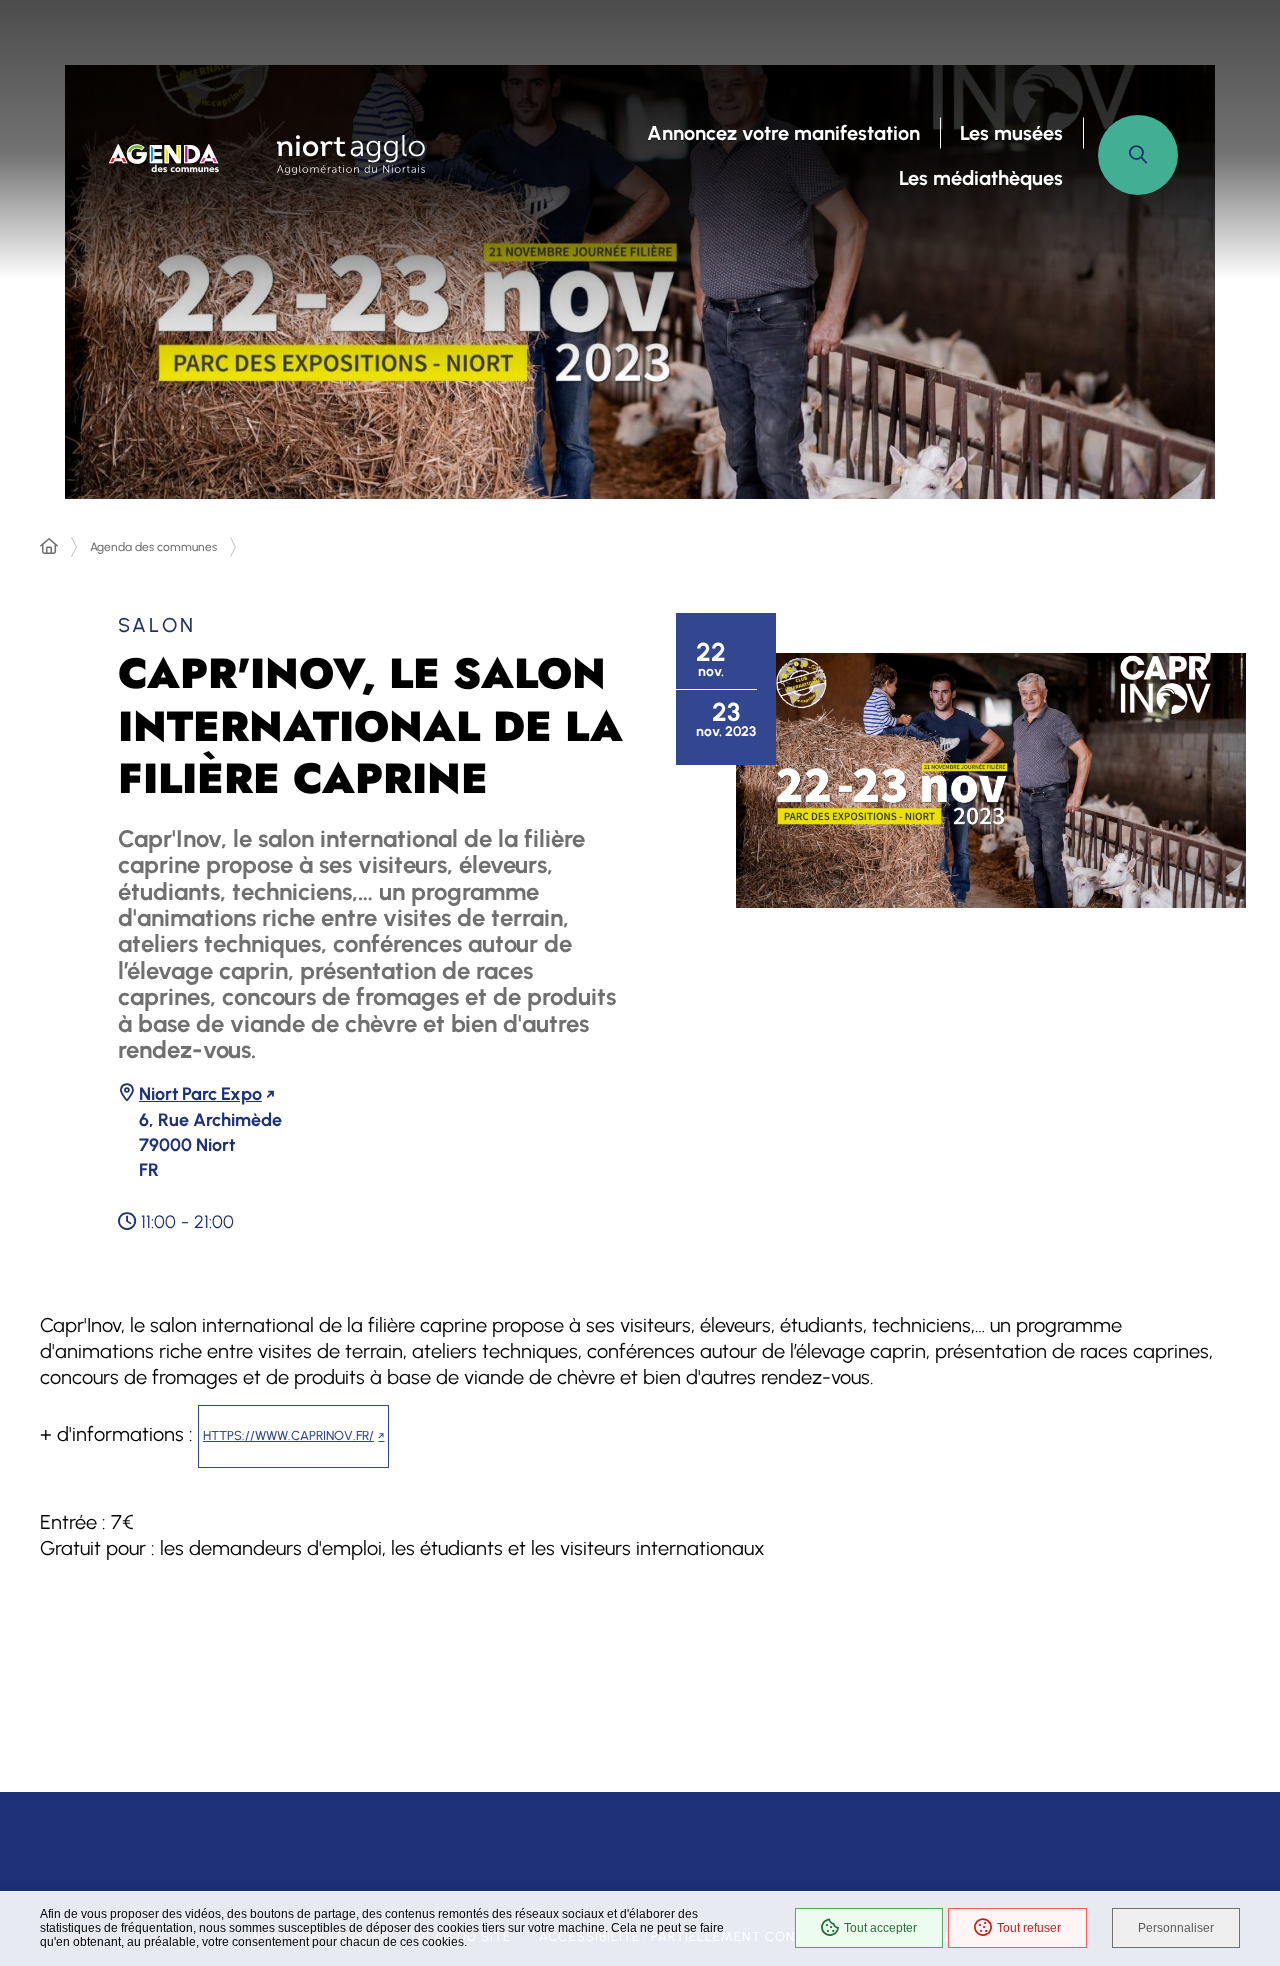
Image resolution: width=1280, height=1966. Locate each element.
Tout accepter (880, 1928)
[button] (1138, 155)
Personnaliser (1176, 1928)
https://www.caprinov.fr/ (288, 1435)
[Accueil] (49, 547)
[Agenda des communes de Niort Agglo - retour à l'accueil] (164, 155)
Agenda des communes (153, 547)
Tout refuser (1029, 1928)
